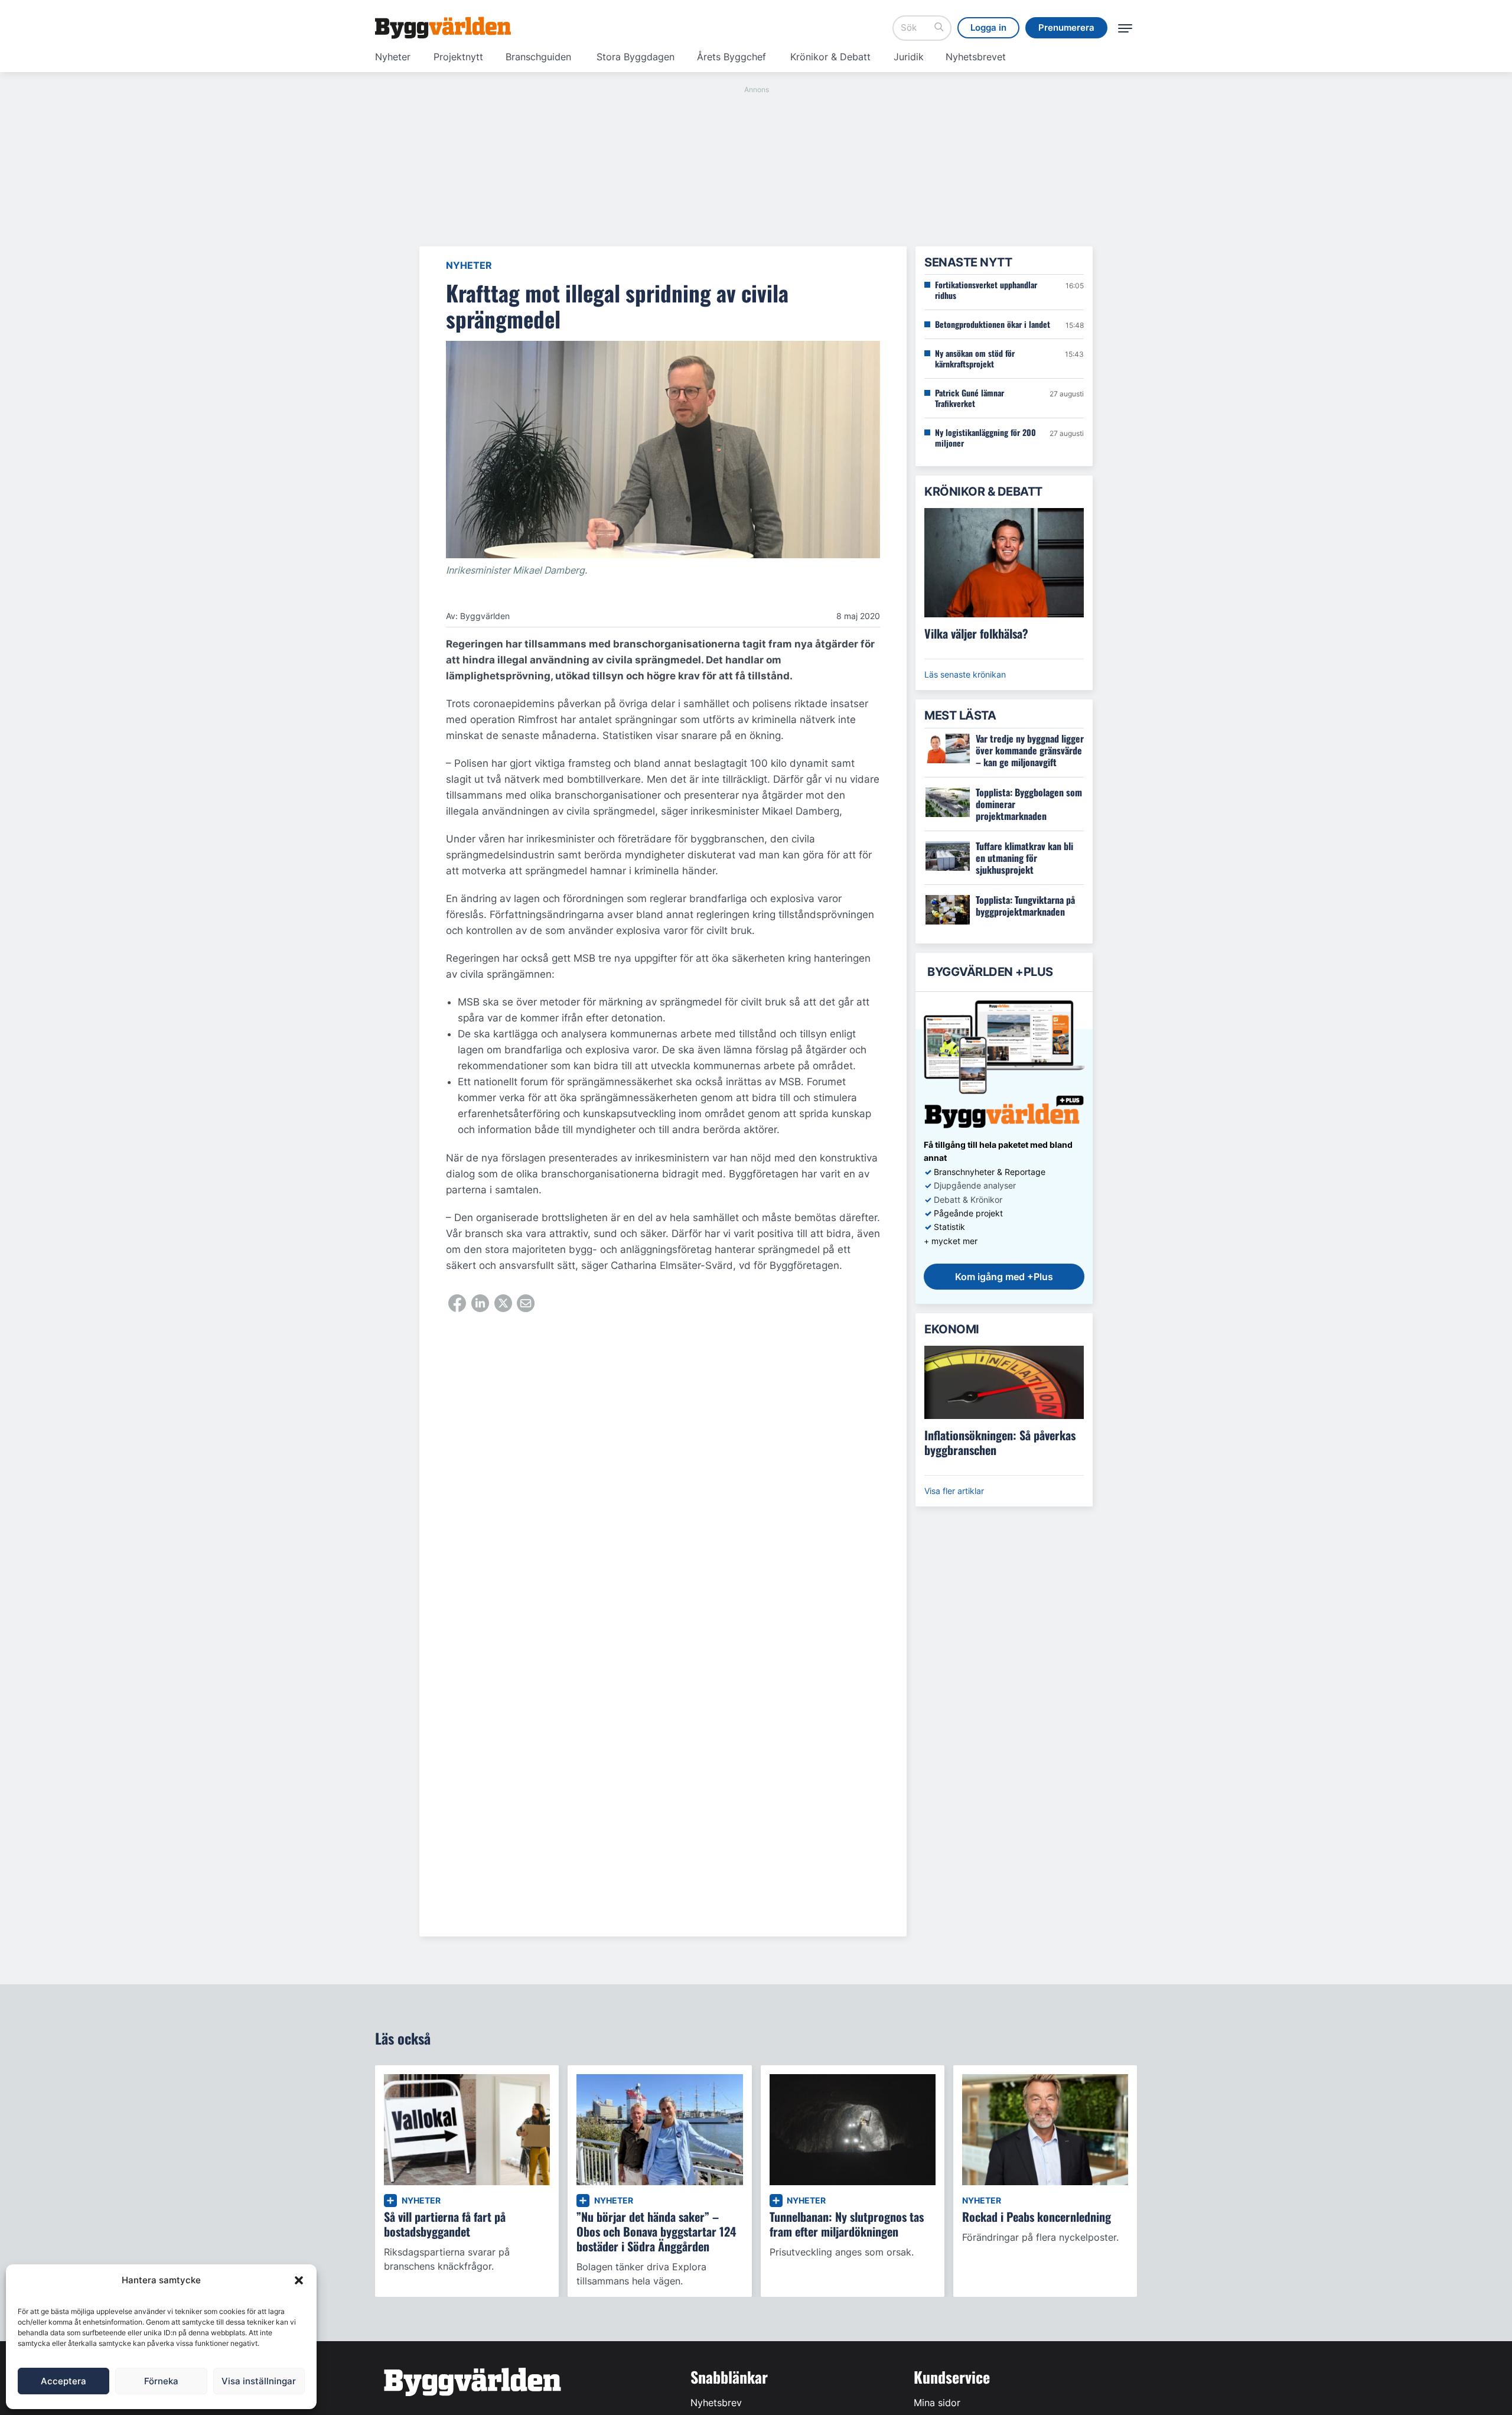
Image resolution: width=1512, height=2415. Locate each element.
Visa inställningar (259, 2381)
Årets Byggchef (731, 57)
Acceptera (63, 2381)
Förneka (161, 2381)
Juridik (909, 57)
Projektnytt (458, 57)
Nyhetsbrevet (976, 57)
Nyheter (393, 57)
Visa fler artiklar (954, 1491)
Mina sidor (937, 2403)
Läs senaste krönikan (965, 674)
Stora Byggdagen (636, 57)
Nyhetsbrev (716, 2403)
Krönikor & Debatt (830, 57)
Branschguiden (538, 57)
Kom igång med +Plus (1004, 1277)
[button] (299, 2280)
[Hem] (443, 28)
